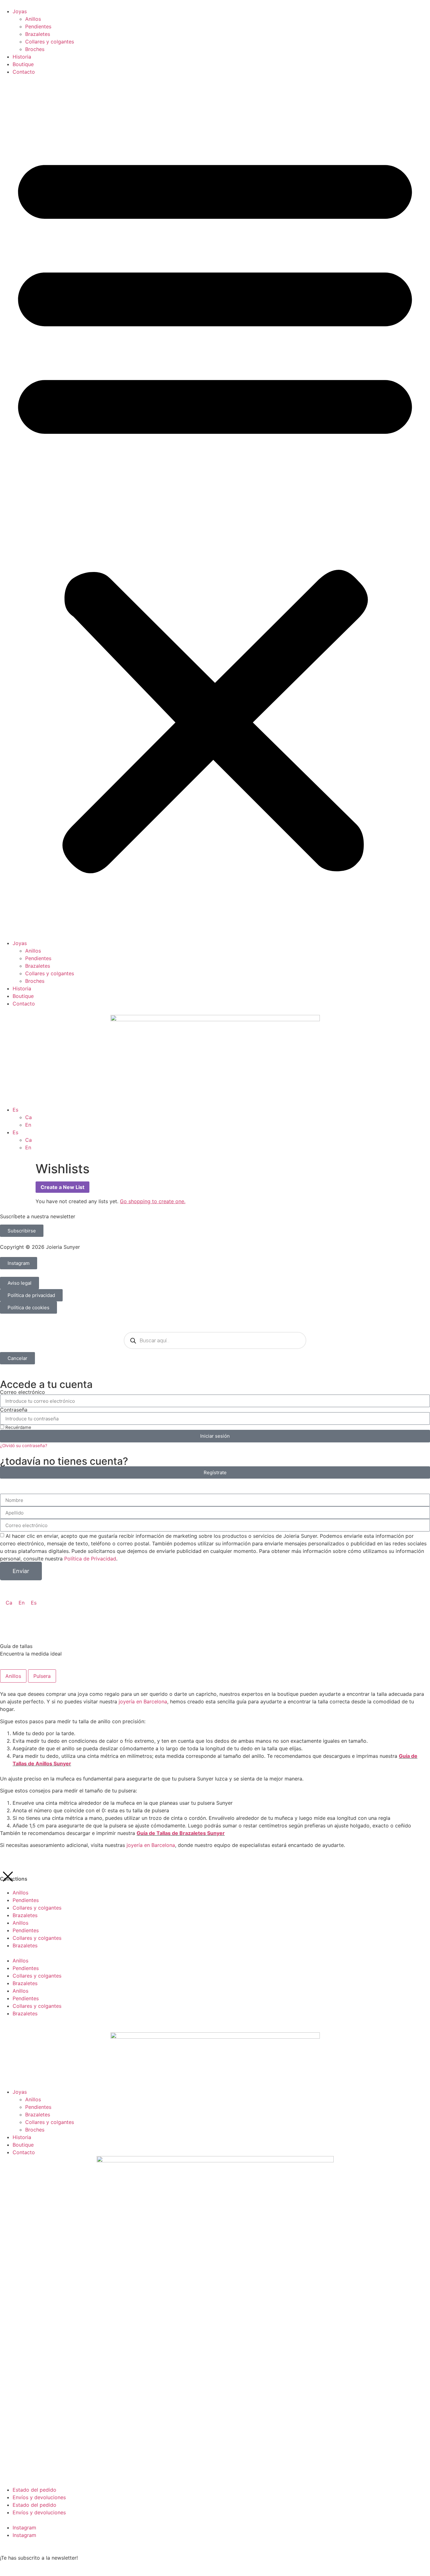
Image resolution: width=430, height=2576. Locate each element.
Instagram (24, 2528)
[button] (215, 507)
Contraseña (14, 1410)
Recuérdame (18, 1427)
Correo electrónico (23, 1392)
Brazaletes (38, 34)
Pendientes (38, 26)
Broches (35, 49)
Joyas (20, 11)
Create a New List (62, 1187)
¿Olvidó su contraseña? (24, 1446)
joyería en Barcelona (143, 1701)
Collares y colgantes (50, 42)
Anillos (33, 19)
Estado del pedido (34, 2490)
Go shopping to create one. (153, 1201)
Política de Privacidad (90, 1559)
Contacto (24, 72)
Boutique (23, 64)
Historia (22, 57)
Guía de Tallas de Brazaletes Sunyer (181, 1833)
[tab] (13, 1676)
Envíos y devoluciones (39, 2497)
